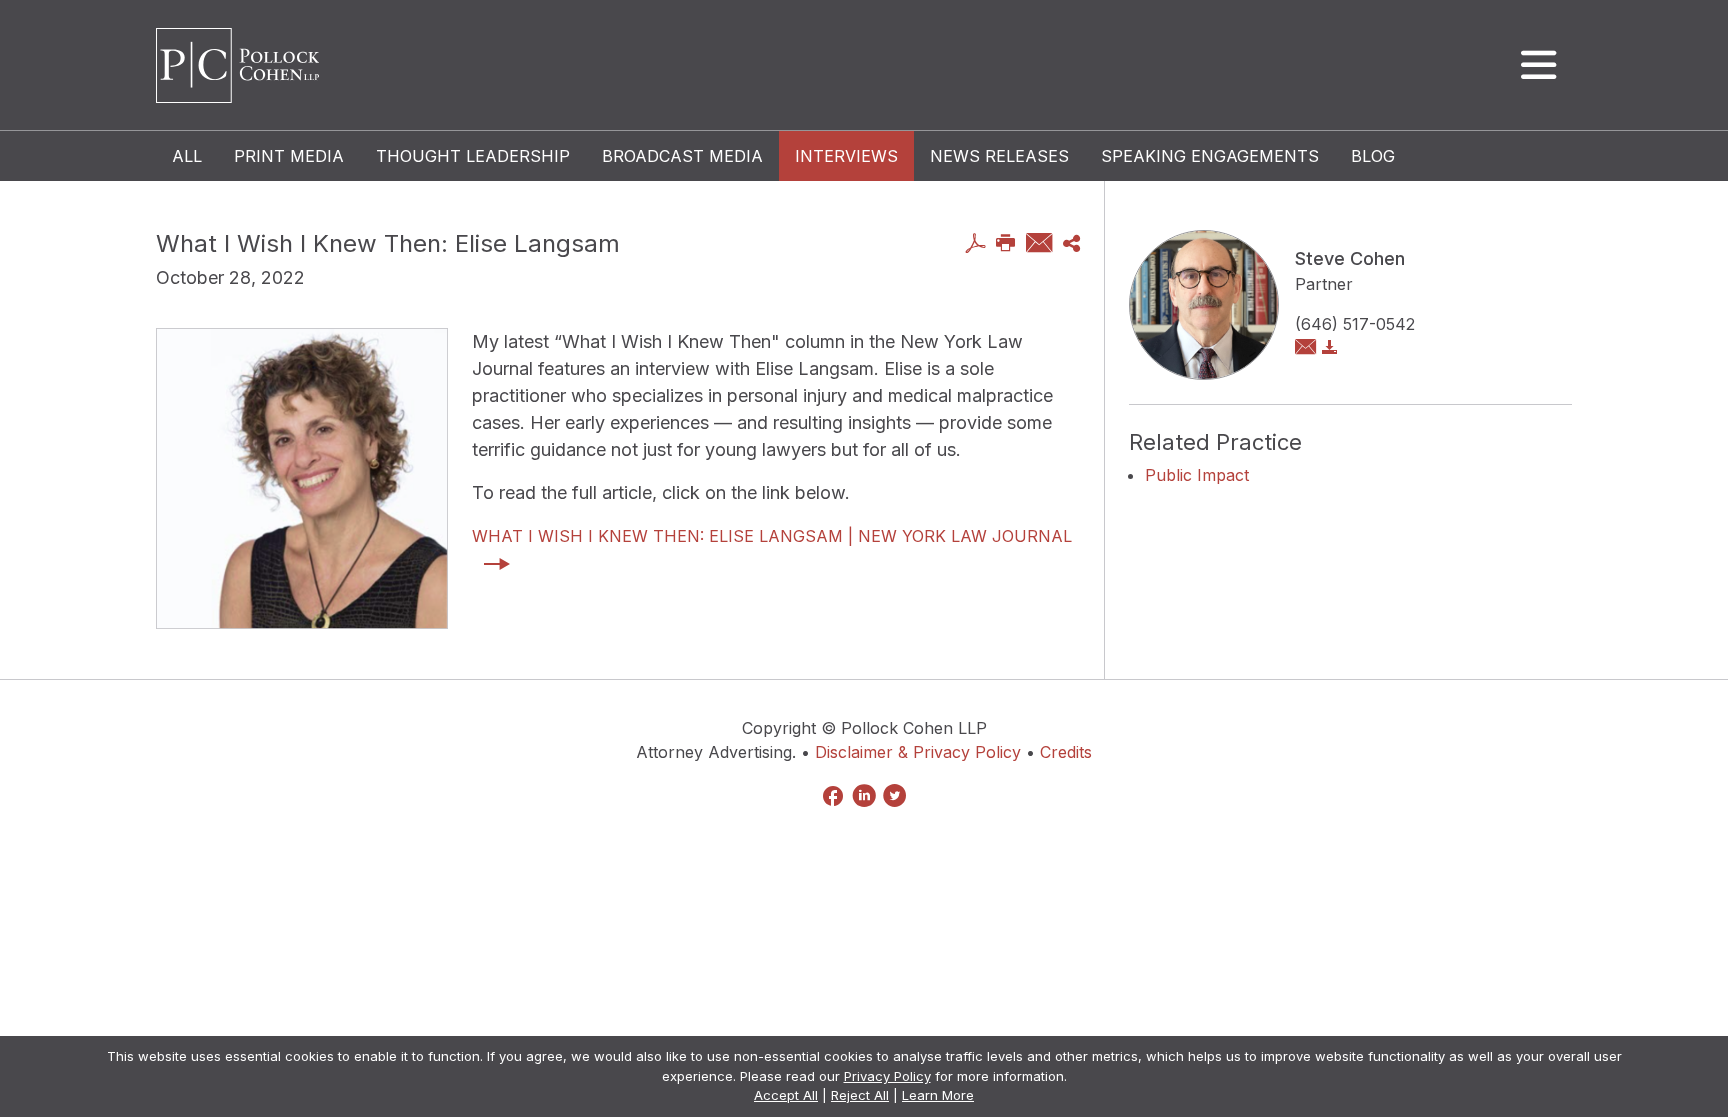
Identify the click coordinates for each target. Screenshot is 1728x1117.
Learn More (938, 1095)
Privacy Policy (887, 1076)
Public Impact (1197, 475)
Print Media (289, 156)
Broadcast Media (682, 156)
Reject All (860, 1095)
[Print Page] (1006, 245)
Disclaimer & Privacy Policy (918, 752)
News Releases (999, 156)
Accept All (786, 1095)
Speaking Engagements (1210, 156)
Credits (1066, 752)
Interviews (846, 156)
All (187, 156)
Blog (1373, 156)
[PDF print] (975, 245)
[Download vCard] (1330, 348)
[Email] (1039, 245)
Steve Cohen (1350, 258)
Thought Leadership (473, 156)
